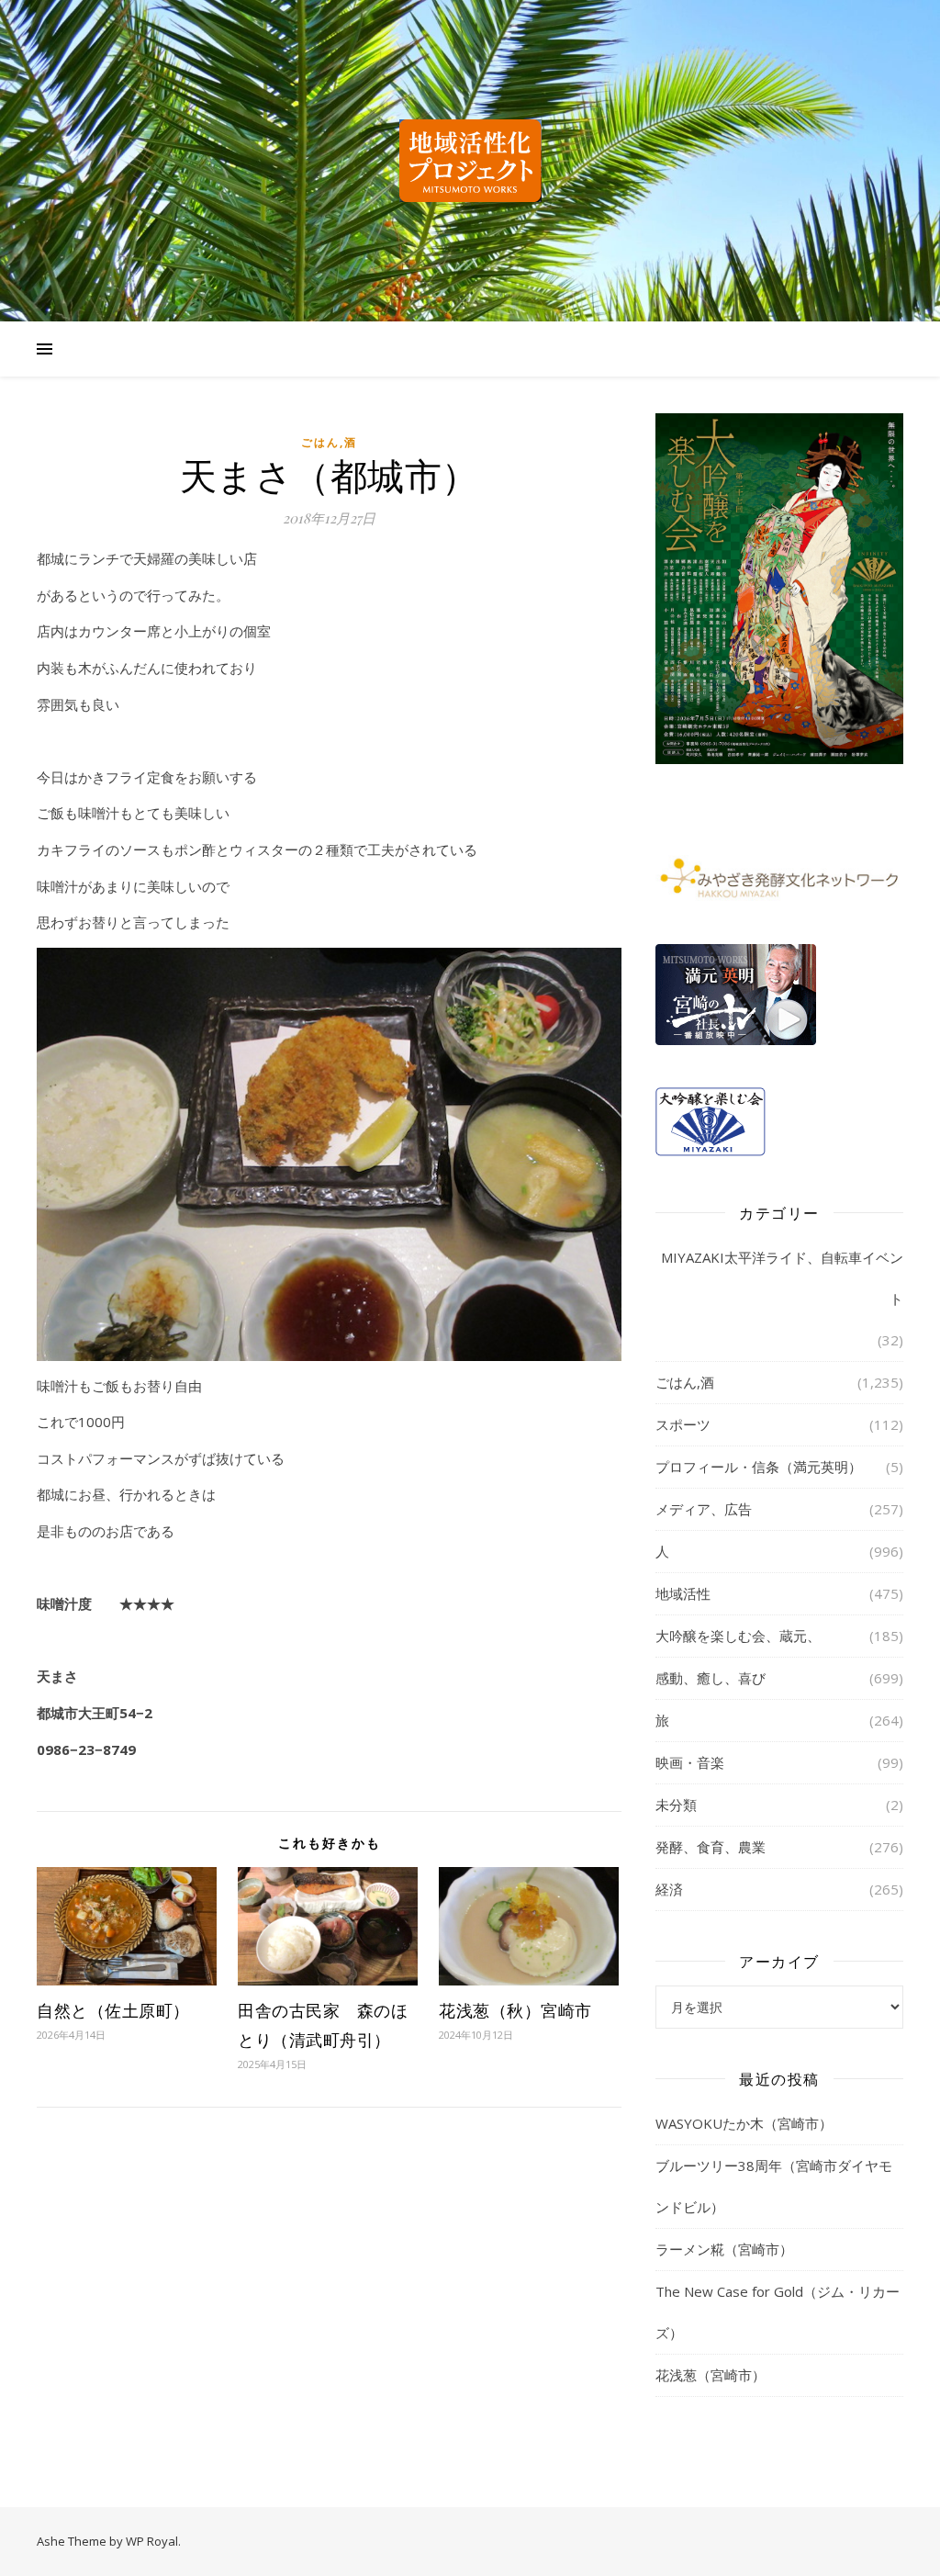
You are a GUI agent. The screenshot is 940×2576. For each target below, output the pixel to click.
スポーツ (683, 1424)
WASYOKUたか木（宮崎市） (744, 2123)
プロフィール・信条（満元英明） (759, 1467)
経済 (669, 1889)
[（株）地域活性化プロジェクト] (470, 161)
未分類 (676, 1805)
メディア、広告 (704, 1509)
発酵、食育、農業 (711, 1847)
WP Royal (152, 2541)
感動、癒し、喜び (711, 1678)
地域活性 (683, 1593)
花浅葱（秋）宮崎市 (515, 2010)
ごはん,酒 (329, 442)
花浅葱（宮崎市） (711, 2375)
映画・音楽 (690, 1762)
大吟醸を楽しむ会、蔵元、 (738, 1636)
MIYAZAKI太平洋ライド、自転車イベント (782, 1278)
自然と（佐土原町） (113, 2010)
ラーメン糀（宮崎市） (724, 2249)
